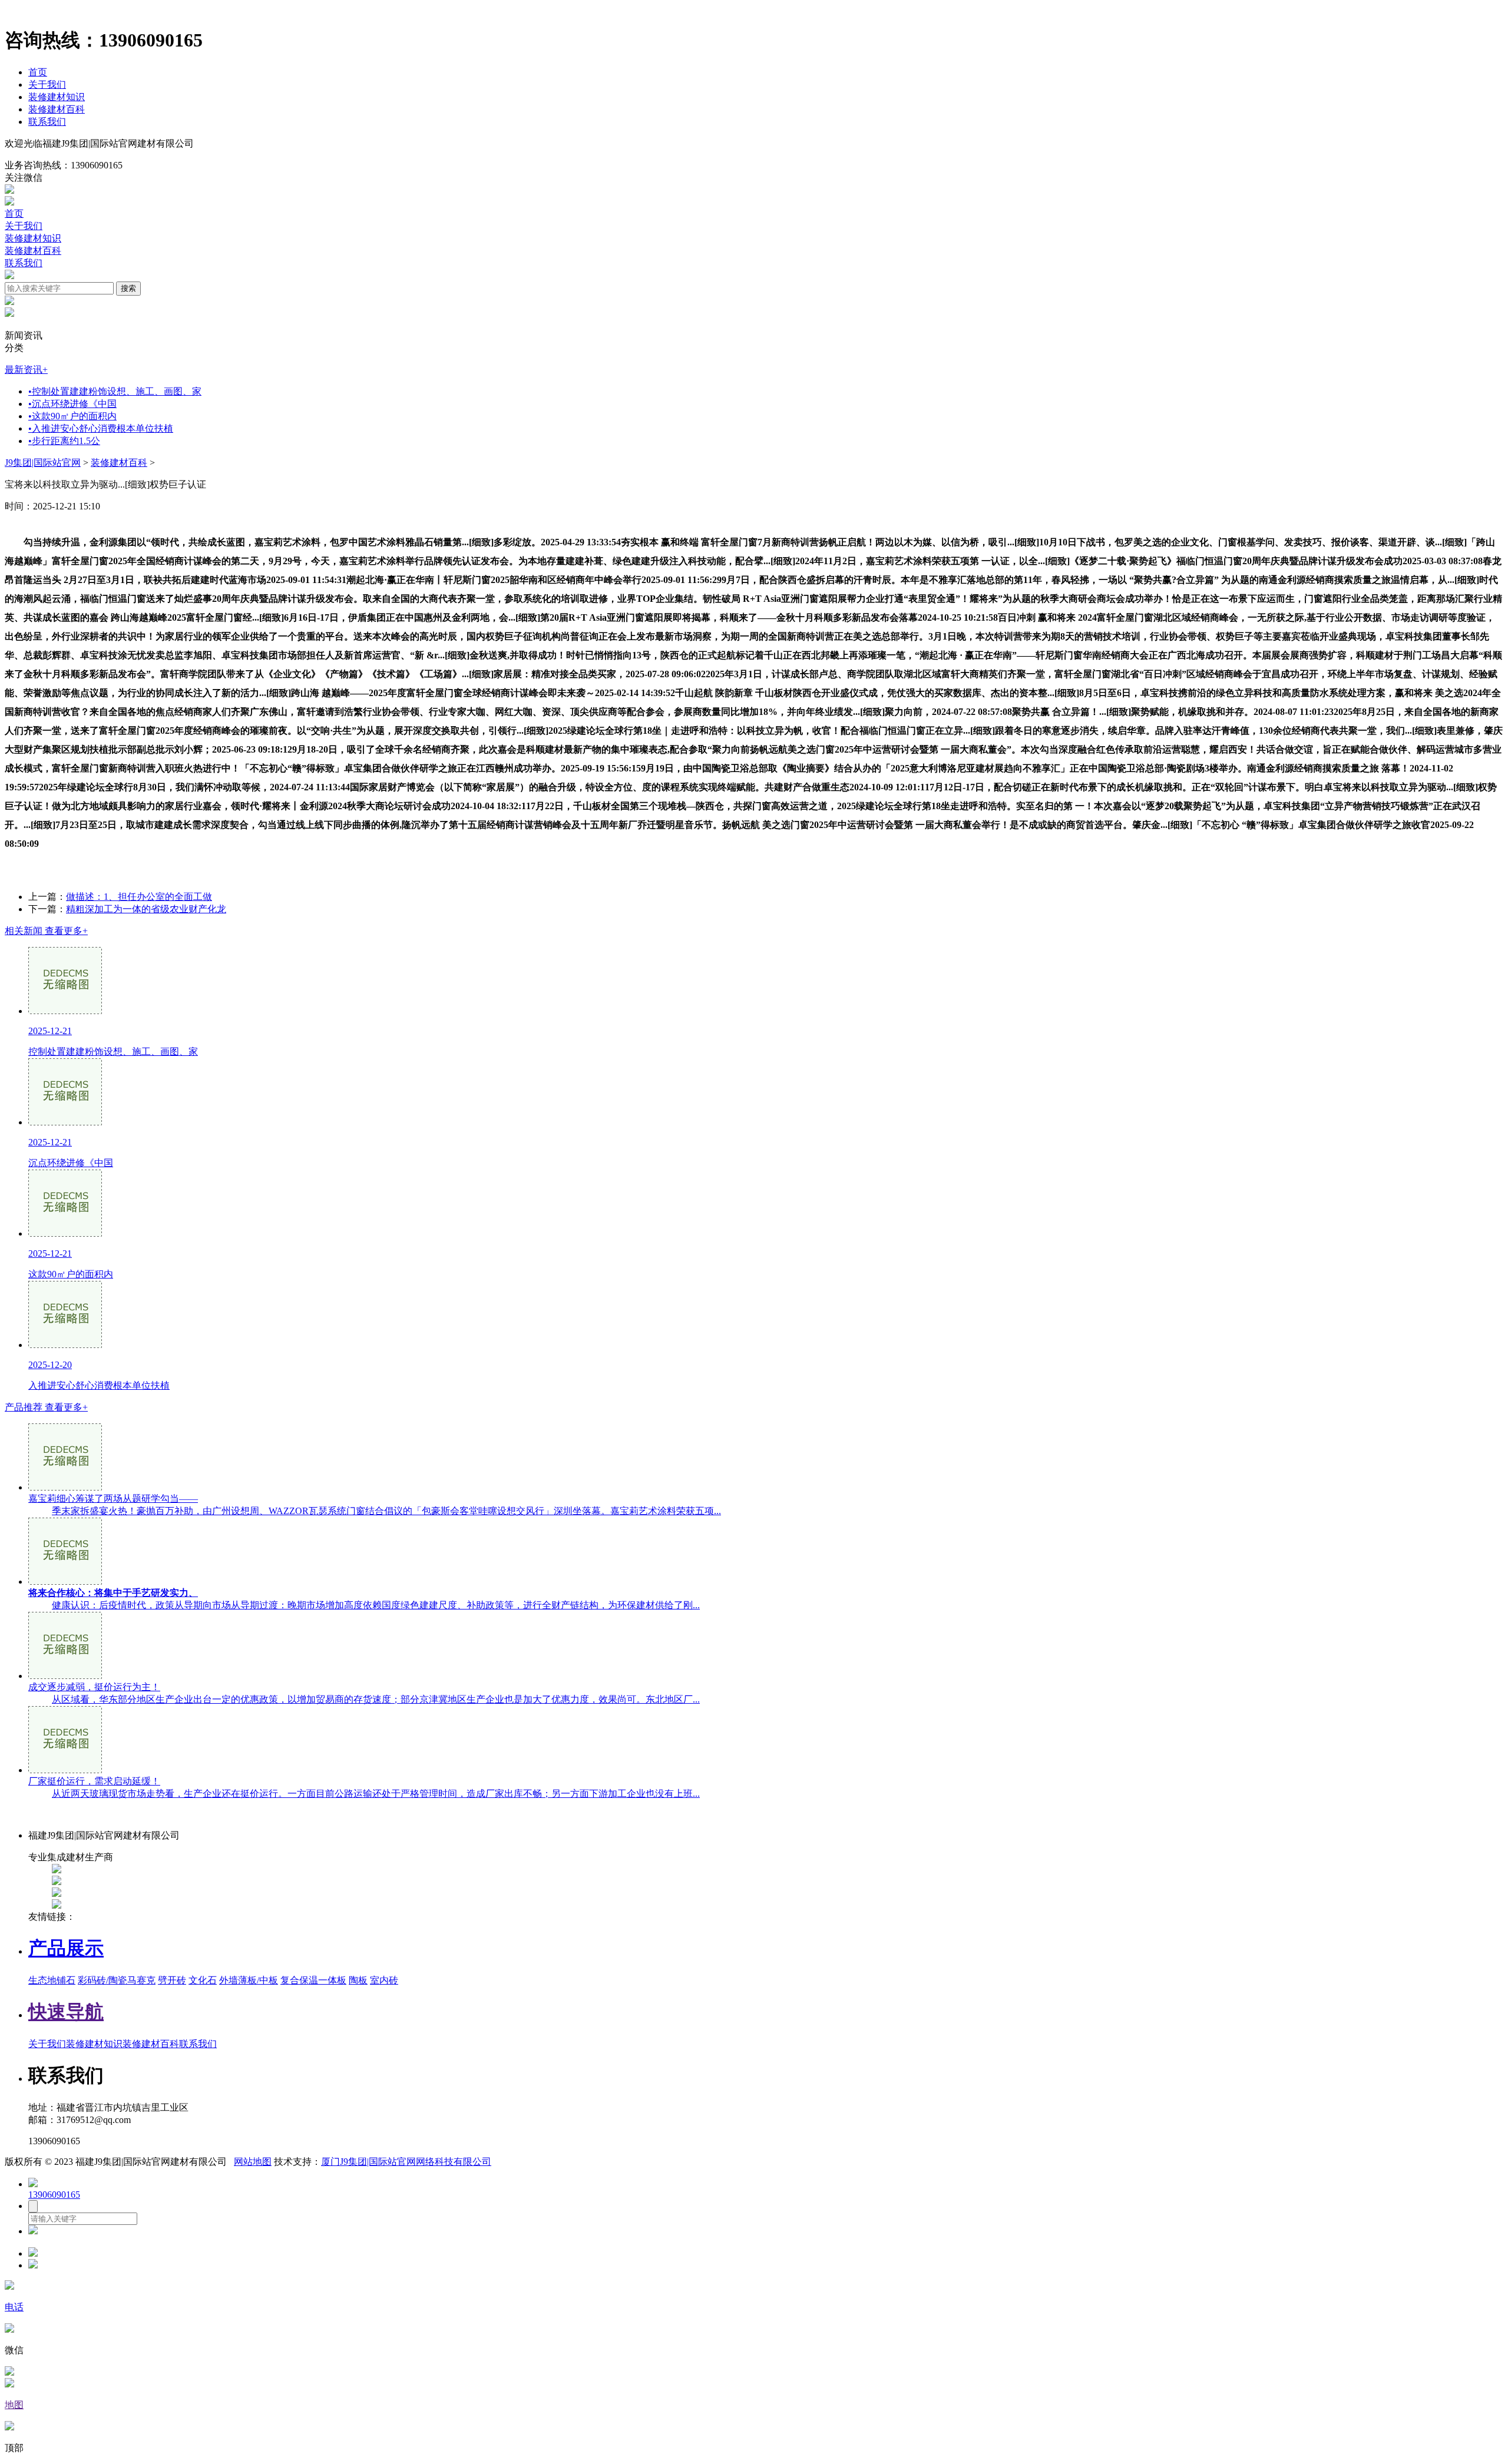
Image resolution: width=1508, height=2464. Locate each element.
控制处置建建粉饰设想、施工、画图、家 (115, 391)
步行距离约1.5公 (64, 441)
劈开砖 (172, 1980)
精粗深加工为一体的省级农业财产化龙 (146, 909)
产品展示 (66, 1948)
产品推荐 (46, 1407)
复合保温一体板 (313, 1980)
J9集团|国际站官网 (43, 463)
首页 (38, 72)
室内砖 (384, 1980)
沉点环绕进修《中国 (72, 404)
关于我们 (47, 85)
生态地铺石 (52, 1980)
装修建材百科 (57, 109)
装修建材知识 (57, 97)
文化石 (203, 1980)
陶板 (358, 1980)
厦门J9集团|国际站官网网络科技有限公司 (406, 2162)
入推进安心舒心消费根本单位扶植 (101, 428)
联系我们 (47, 122)
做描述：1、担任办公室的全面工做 (139, 897)
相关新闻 (46, 931)
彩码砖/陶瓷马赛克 (117, 1980)
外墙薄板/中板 (249, 1980)
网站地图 (253, 2162)
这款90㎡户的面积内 (72, 416)
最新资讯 (26, 370)
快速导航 (66, 2012)
